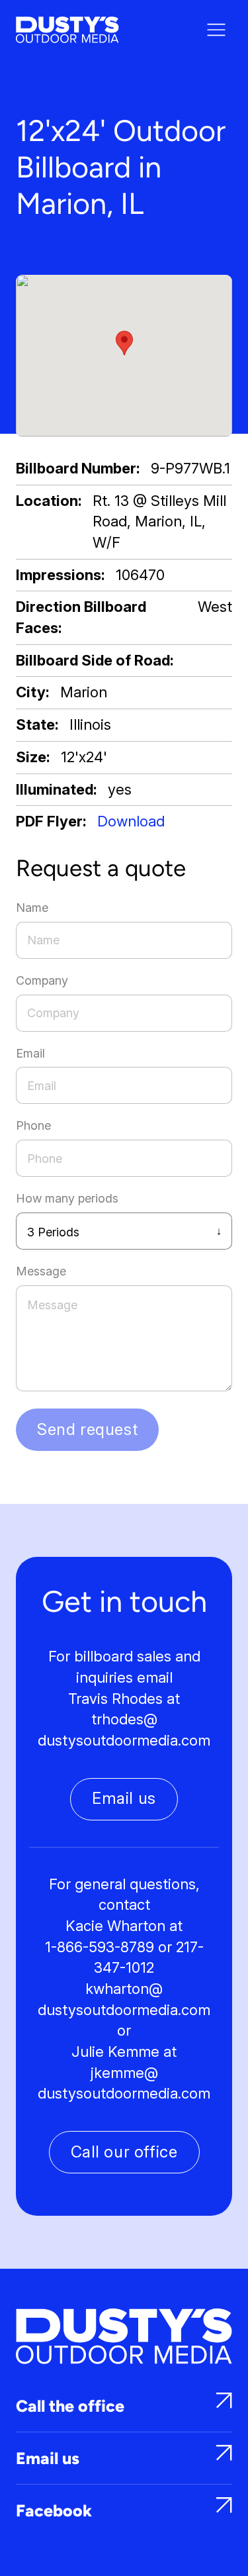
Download (131, 821)
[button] (124, 343)
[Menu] (216, 30)
